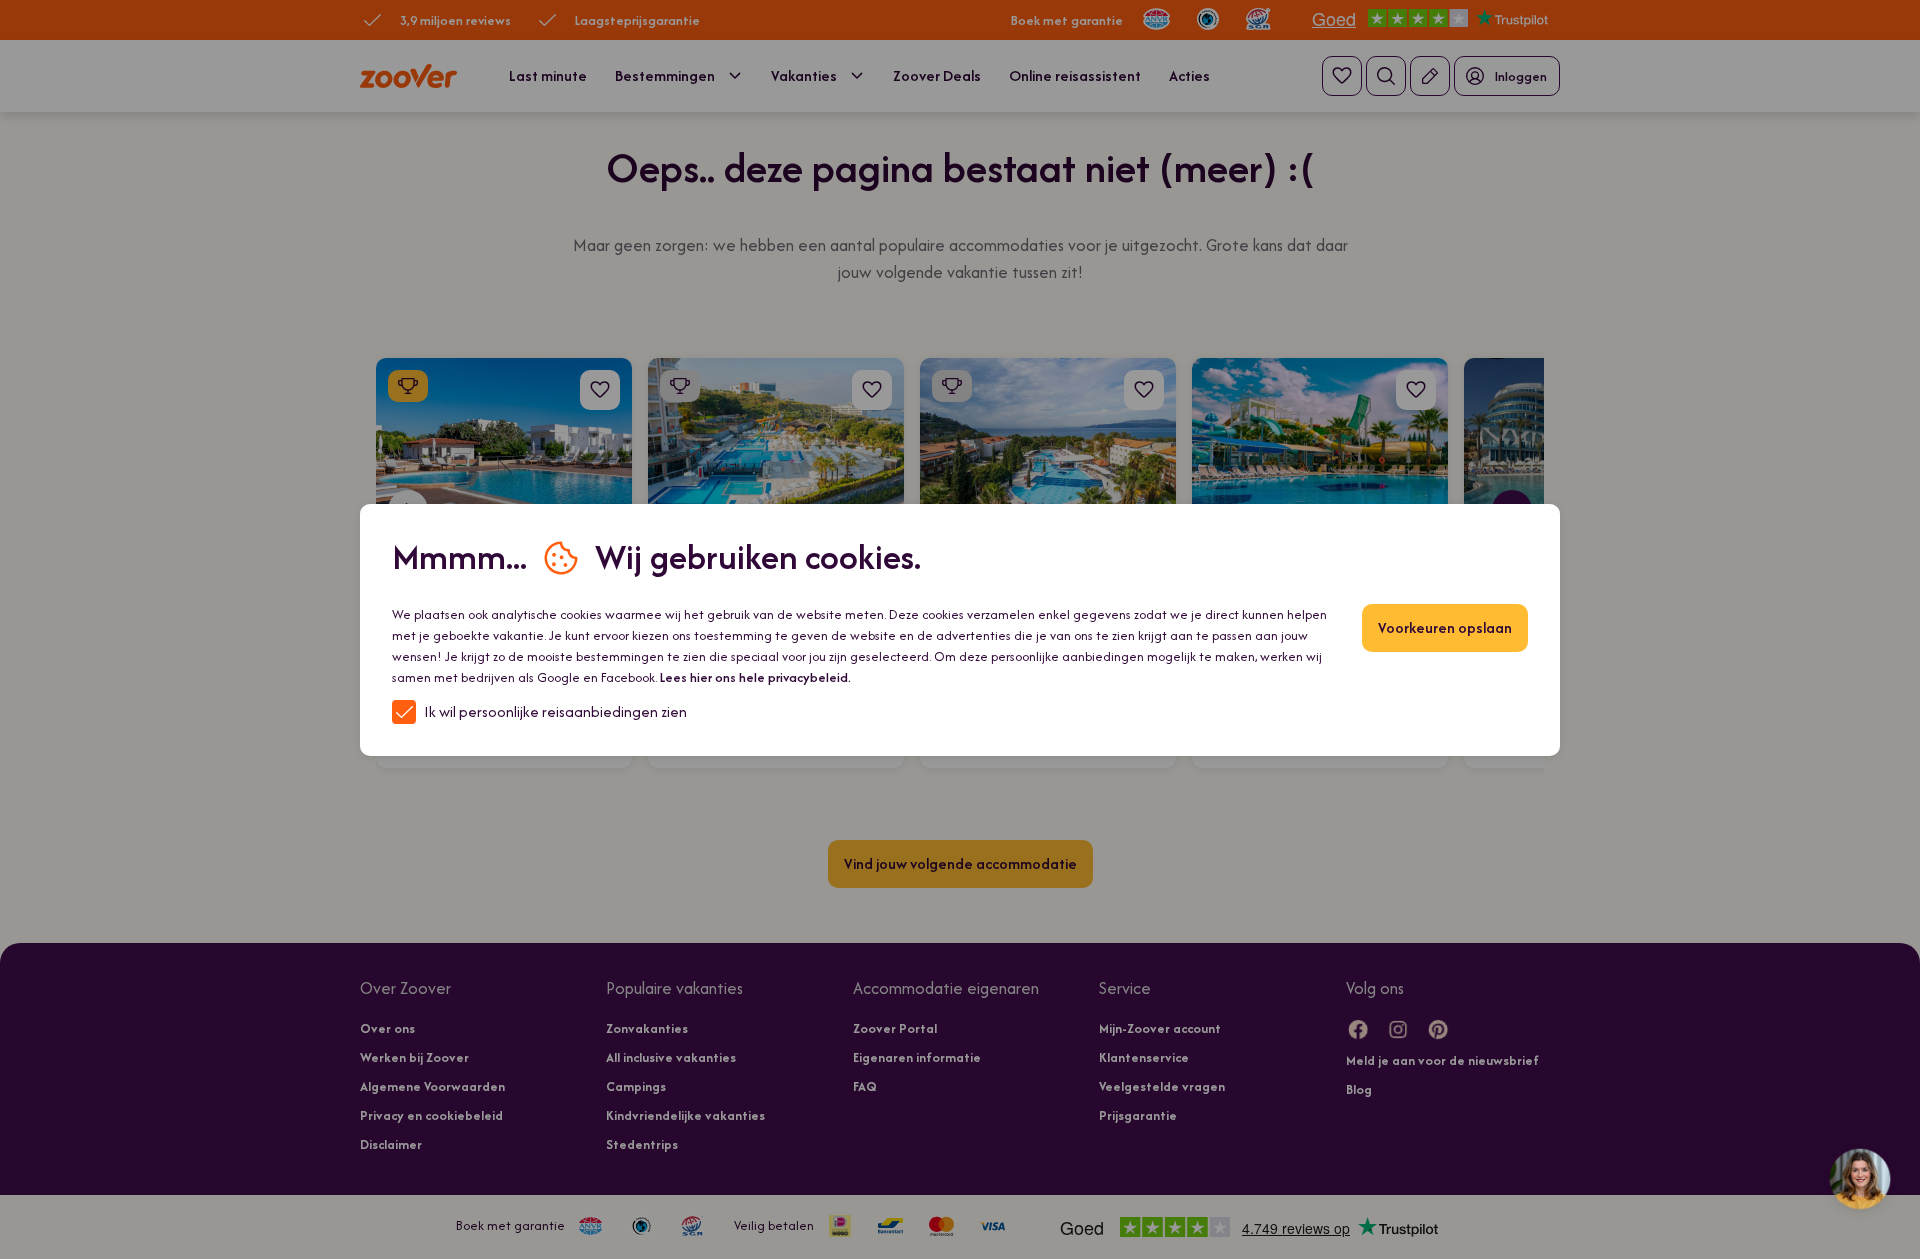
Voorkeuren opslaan (1445, 627)
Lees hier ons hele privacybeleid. (755, 677)
